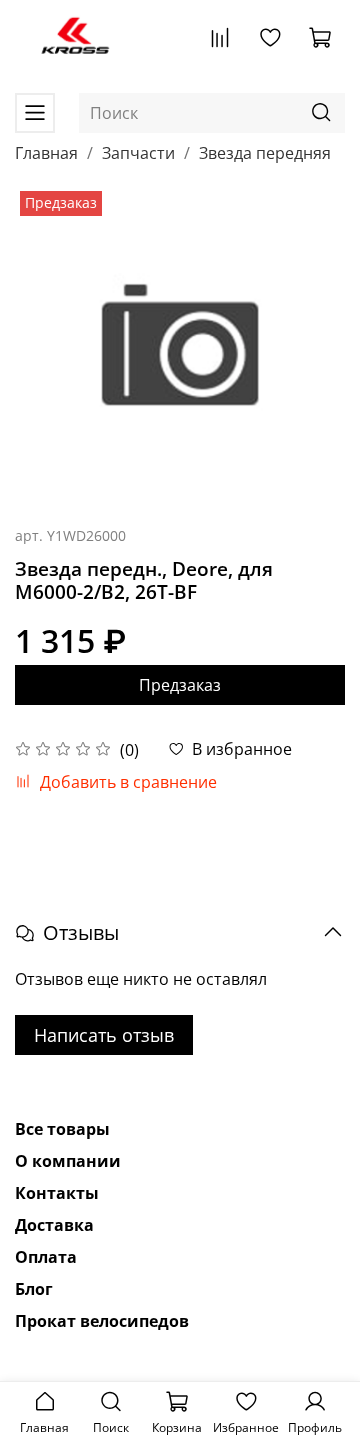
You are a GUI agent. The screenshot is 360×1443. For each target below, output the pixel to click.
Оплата (46, 1257)
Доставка (54, 1225)
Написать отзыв (104, 1035)
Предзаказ (180, 685)
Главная (46, 153)
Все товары (62, 1129)
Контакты (57, 1193)
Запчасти (138, 153)
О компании (68, 1161)
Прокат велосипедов (102, 1321)
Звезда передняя (265, 153)
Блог (34, 1289)
